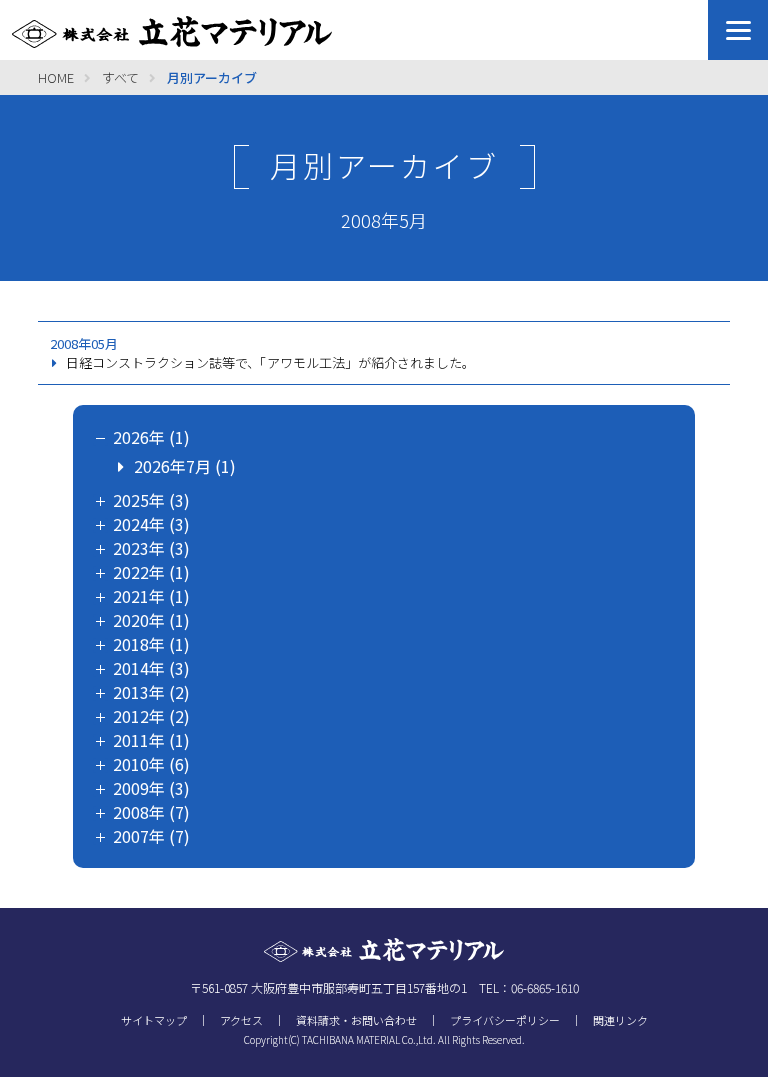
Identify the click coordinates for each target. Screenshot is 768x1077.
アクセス (241, 1020)
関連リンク (620, 1020)
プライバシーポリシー (505, 1020)
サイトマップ (154, 1020)
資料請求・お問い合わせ (356, 1020)
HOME (56, 77)
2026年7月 (172, 466)
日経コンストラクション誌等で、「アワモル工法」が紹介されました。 (270, 362)
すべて (120, 77)
